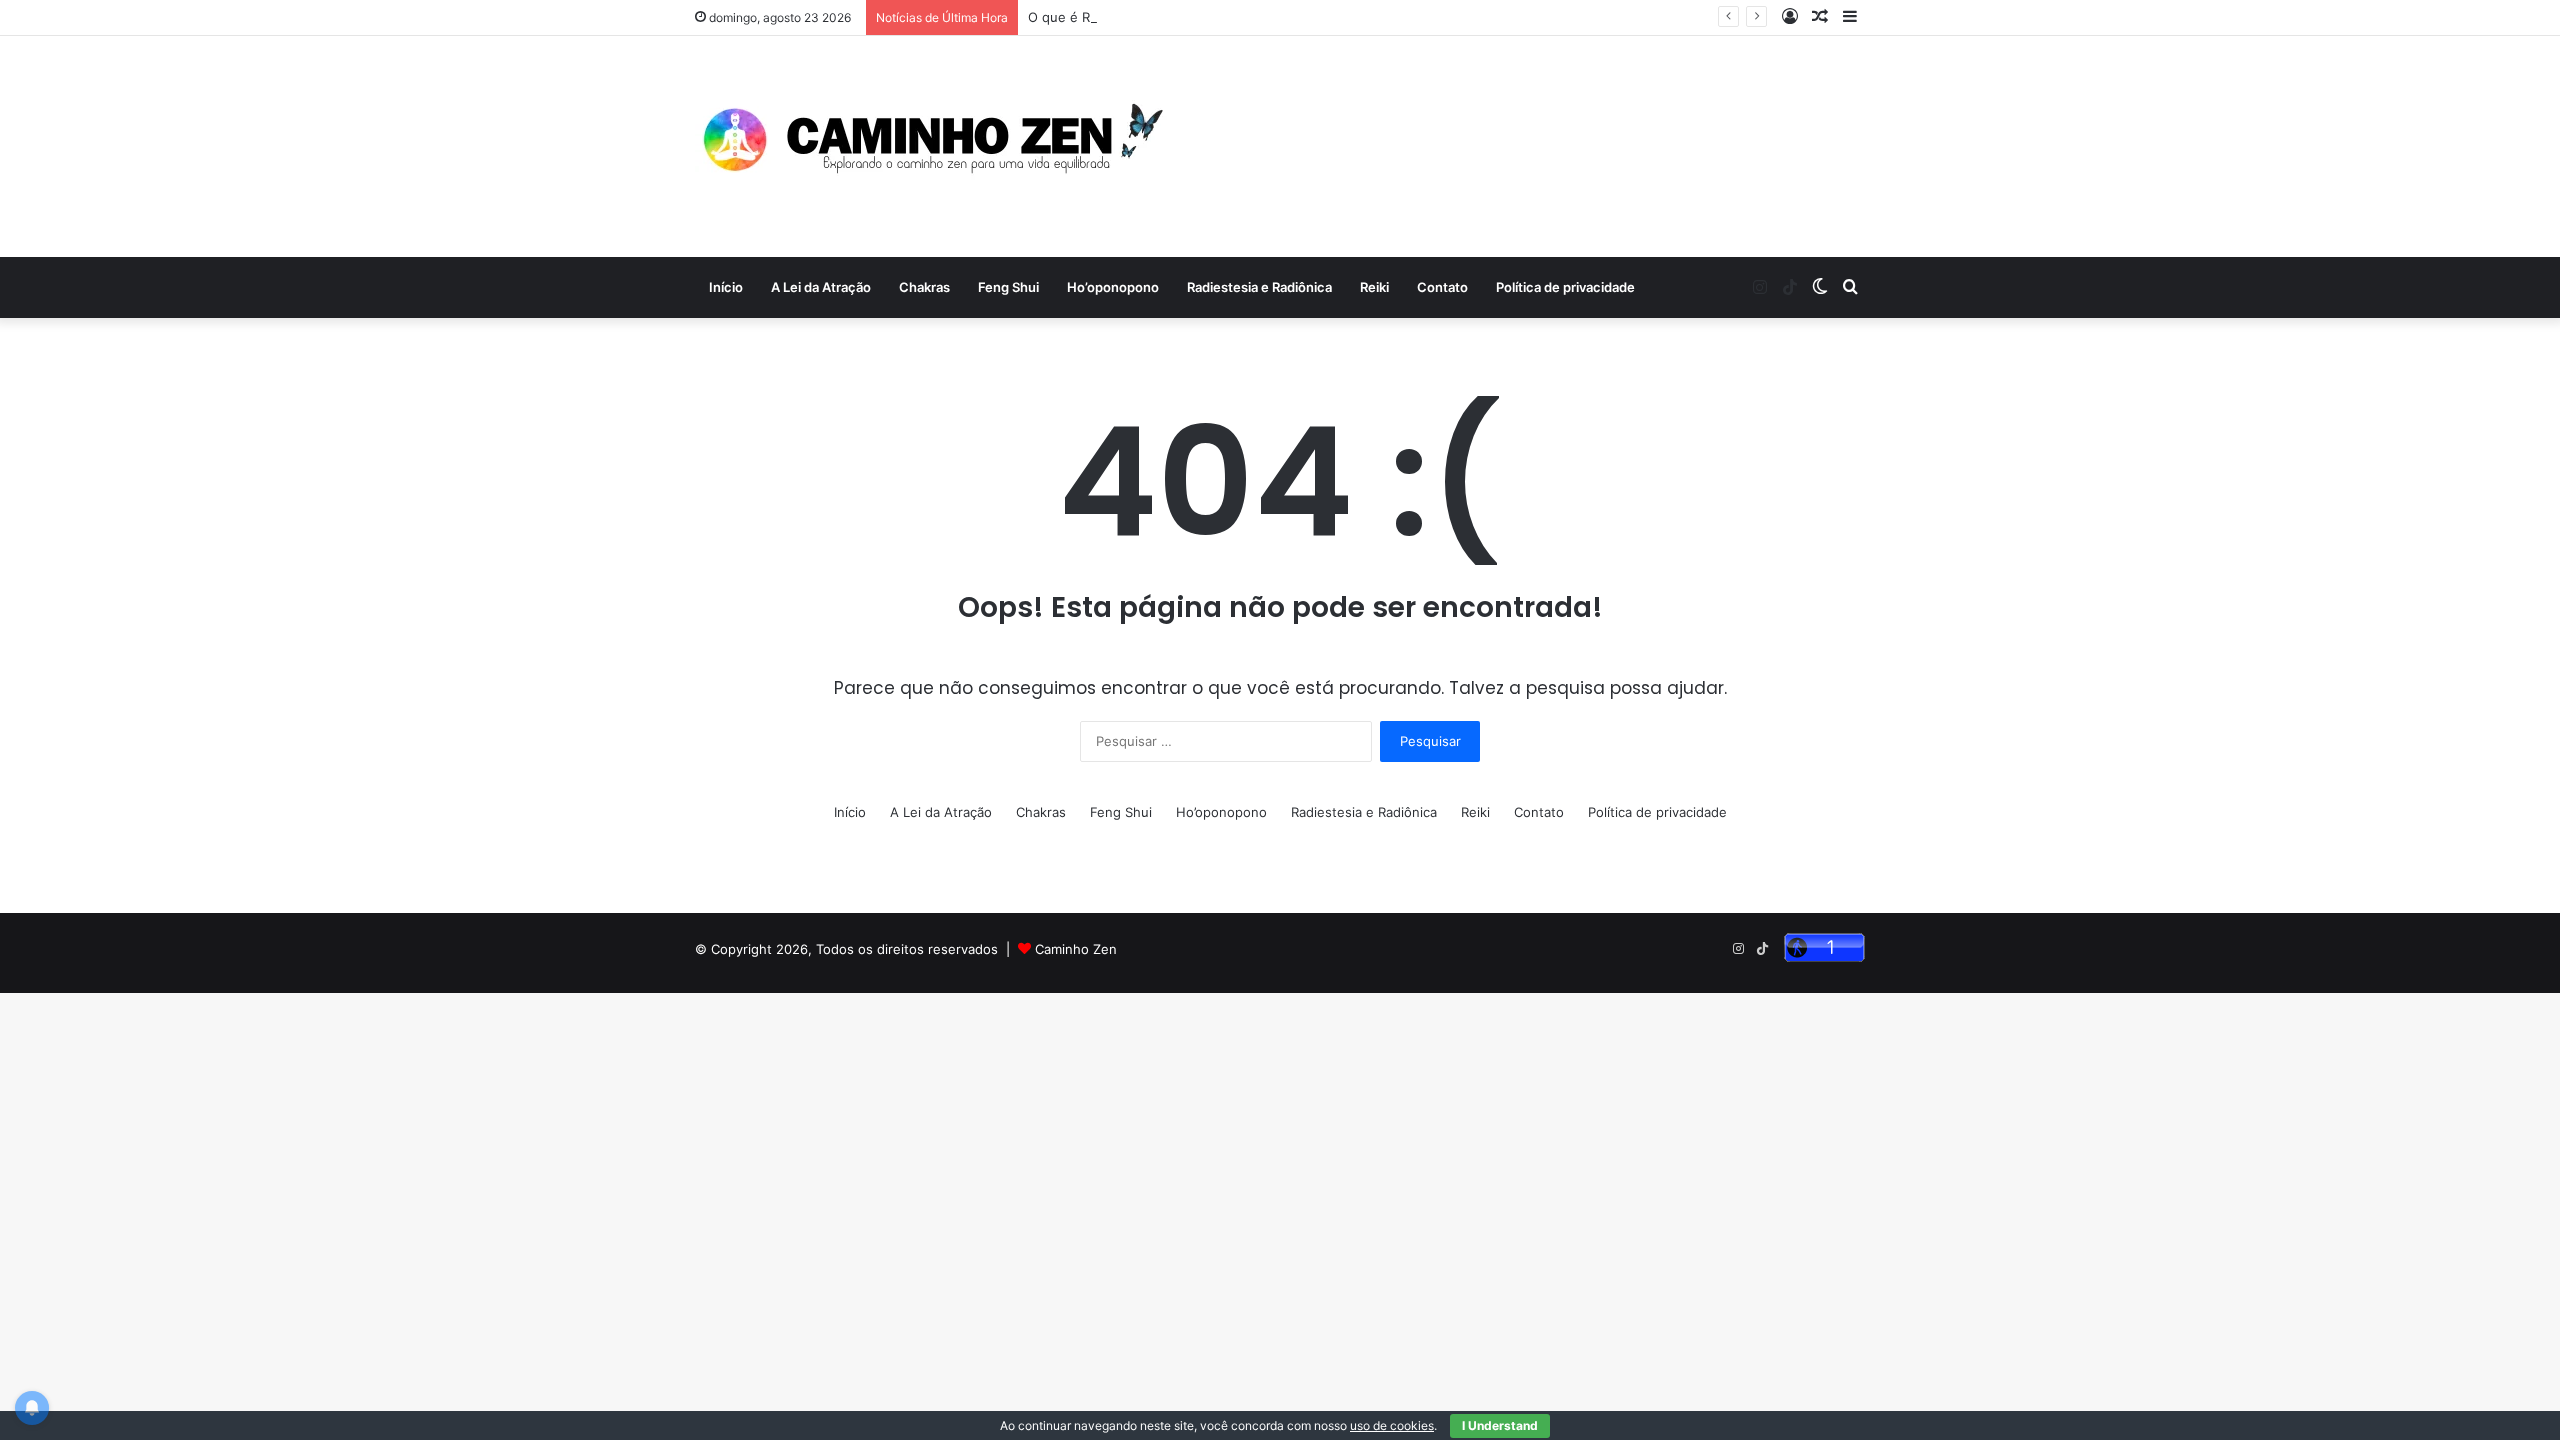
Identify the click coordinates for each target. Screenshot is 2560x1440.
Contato (1442, 287)
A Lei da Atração (821, 287)
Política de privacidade (1565, 287)
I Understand (1500, 1425)
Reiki (1374, 287)
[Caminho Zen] (936, 146)
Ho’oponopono (1113, 287)
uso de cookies (1392, 1425)
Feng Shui (1008, 287)
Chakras (924, 287)
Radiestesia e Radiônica (1259, 287)
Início (726, 287)
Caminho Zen (1076, 949)
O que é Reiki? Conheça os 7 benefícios (1152, 17)
